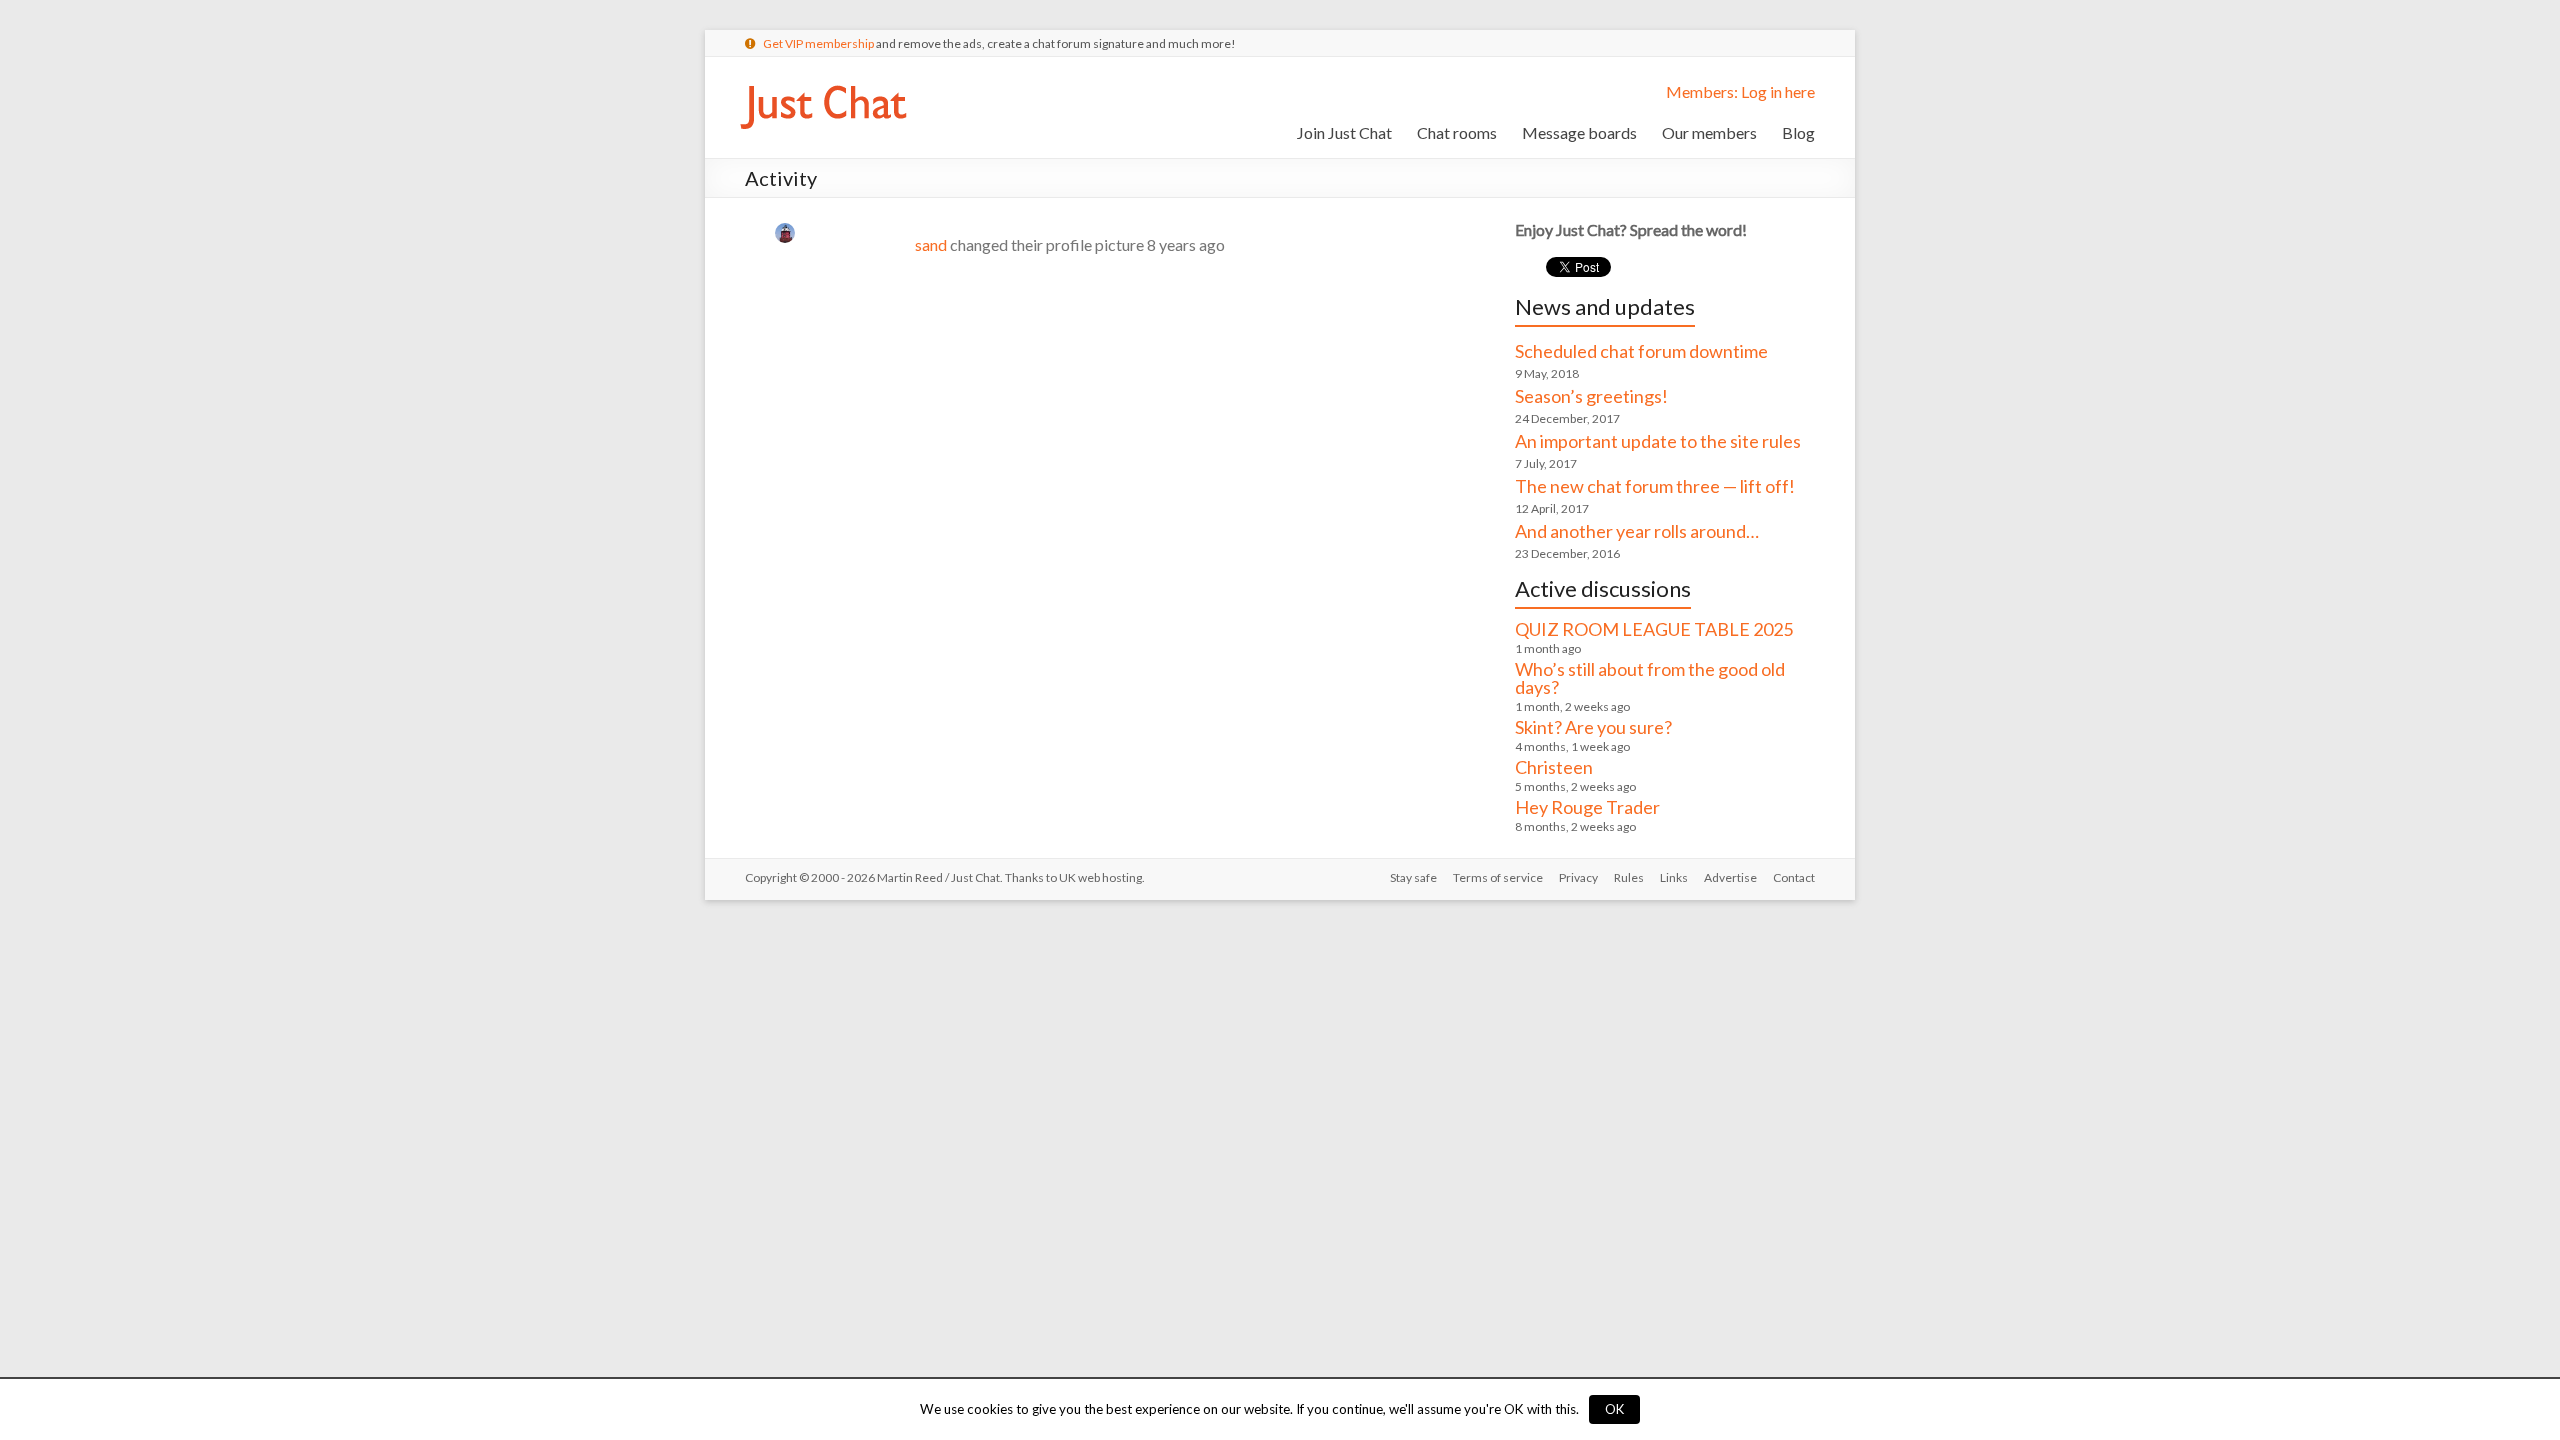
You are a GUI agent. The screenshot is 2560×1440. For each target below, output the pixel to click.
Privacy (1578, 877)
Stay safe (1413, 877)
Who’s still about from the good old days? (1650, 678)
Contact (1794, 877)
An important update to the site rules (1658, 441)
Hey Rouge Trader (1587, 807)
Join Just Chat (1344, 132)
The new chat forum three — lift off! (1655, 486)
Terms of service (1498, 877)
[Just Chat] (823, 81)
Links (1674, 877)
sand (931, 244)
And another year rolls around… (1637, 531)
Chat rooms (1457, 132)
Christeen (1554, 767)
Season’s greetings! (1591, 396)
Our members (1709, 132)
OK (1614, 1409)
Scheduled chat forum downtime (1641, 351)
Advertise (1730, 877)
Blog (1798, 132)
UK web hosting (1100, 877)
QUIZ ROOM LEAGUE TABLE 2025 (1654, 629)
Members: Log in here (1740, 91)
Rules (1629, 877)
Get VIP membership (818, 43)
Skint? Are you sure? (1593, 727)
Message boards (1579, 132)
